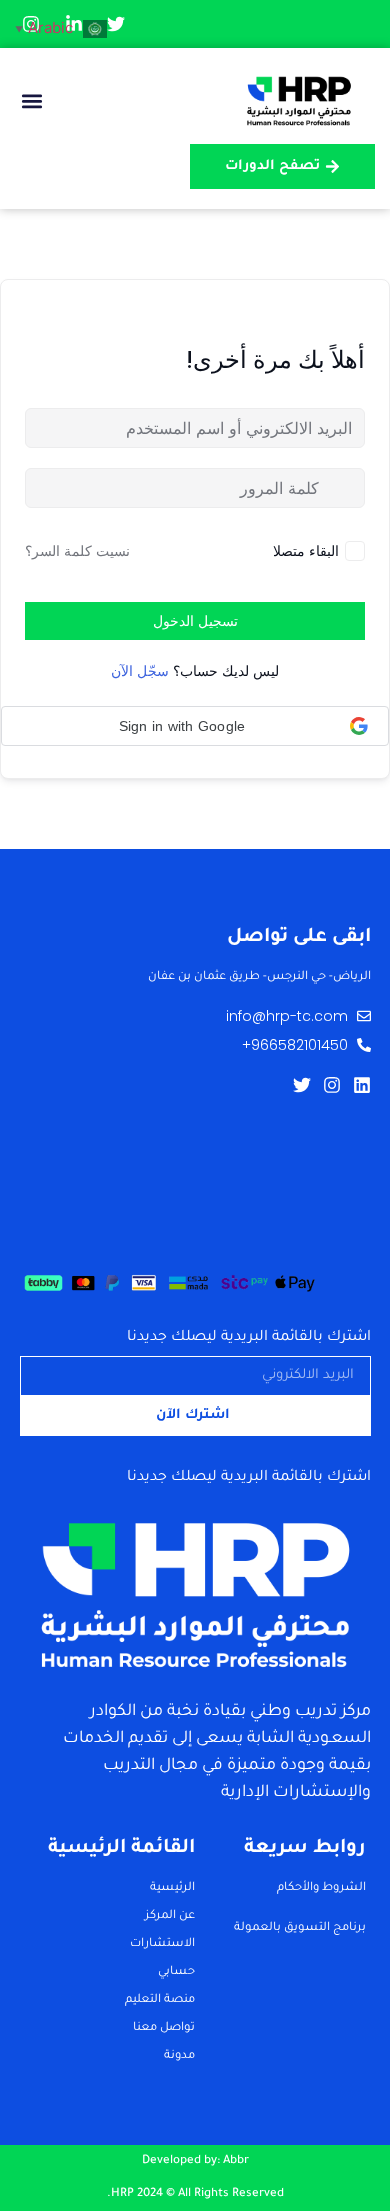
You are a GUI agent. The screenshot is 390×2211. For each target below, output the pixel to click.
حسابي (176, 1972)
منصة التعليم (160, 2000)
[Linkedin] (362, 1085)
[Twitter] (302, 1085)
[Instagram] (332, 1085)
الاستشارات (162, 1944)
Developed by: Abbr (195, 2161)
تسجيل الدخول (195, 620)
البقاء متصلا (306, 550)
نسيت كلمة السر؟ (77, 550)
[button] (31, 101)
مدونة (179, 2056)
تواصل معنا (164, 2028)
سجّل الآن (140, 670)
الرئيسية (172, 1888)
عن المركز (170, 1916)
